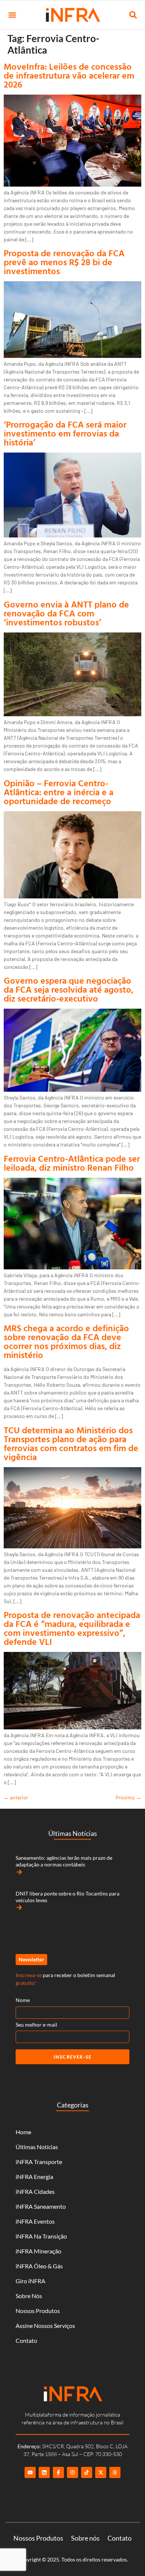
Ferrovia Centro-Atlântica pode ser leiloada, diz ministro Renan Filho (72, 1163)
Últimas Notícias (37, 2147)
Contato (26, 2340)
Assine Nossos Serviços (45, 2326)
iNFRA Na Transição (41, 2236)
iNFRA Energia (34, 2177)
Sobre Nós (29, 2296)
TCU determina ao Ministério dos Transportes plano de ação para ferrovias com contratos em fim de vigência (71, 1443)
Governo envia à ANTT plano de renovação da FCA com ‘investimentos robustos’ (66, 613)
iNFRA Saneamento (41, 2206)
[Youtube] (30, 2472)
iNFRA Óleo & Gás (39, 2266)
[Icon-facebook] (58, 2472)
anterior (16, 1797)
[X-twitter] (101, 2472)
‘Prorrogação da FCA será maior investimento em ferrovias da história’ (65, 433)
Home (23, 2132)
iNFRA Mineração (38, 2251)
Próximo (128, 1797)
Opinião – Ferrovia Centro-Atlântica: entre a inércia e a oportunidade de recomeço (59, 792)
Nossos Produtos (38, 2311)
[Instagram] (72, 2472)
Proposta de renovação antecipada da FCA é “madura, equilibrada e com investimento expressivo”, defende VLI (72, 1628)
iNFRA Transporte (39, 2162)
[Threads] (115, 2472)
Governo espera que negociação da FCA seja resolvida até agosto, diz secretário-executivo (69, 989)
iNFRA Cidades (35, 2191)
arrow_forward (19, 1872)
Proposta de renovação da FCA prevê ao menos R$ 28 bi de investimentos (64, 262)
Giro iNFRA (30, 2281)
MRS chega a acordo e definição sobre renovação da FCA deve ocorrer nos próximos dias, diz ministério (66, 1341)
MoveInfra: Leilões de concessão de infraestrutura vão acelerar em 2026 (69, 75)
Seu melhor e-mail (36, 2025)
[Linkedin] (44, 2472)
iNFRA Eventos (35, 2221)
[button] (12, 15)
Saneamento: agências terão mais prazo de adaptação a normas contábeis (64, 1861)
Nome (23, 2000)
